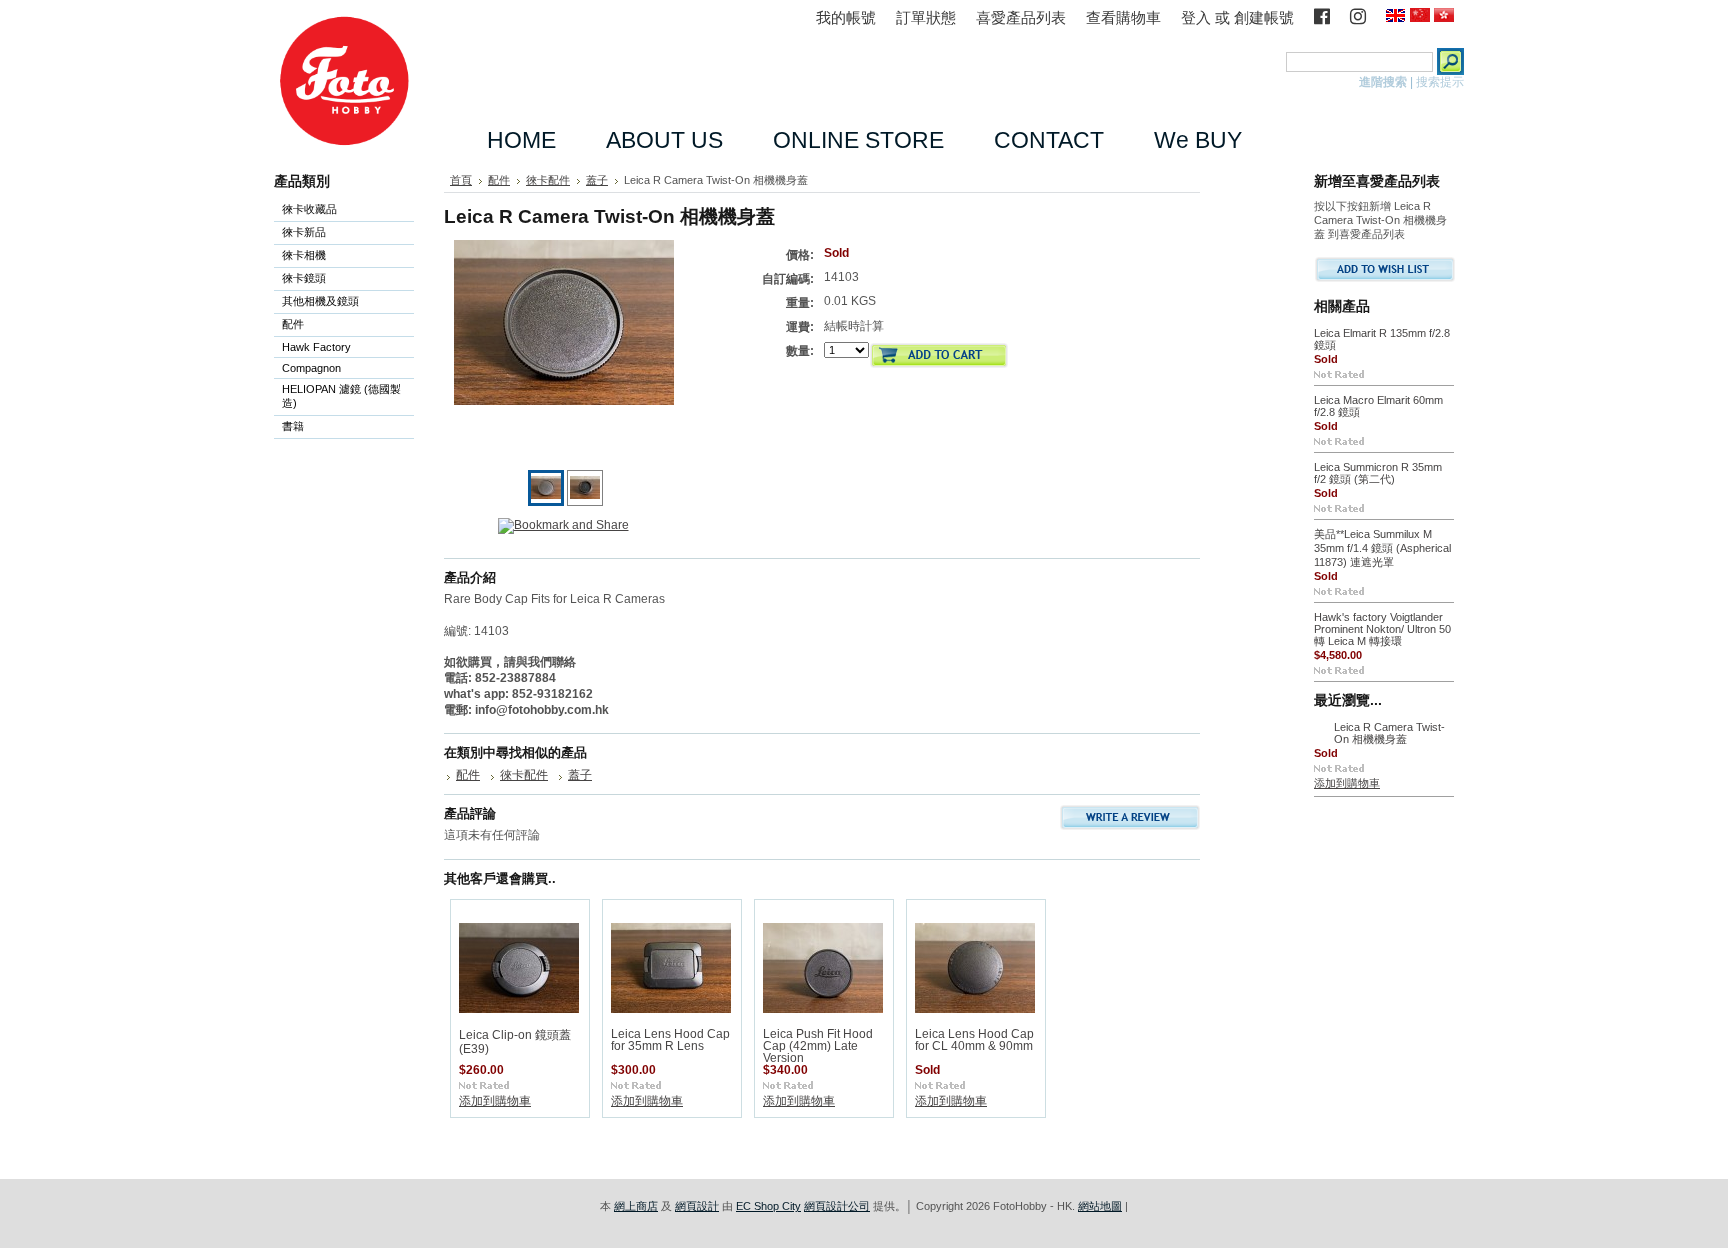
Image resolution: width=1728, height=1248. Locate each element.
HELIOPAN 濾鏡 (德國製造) (337, 396)
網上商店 (636, 1206)
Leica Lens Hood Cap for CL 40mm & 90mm (974, 1040)
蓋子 (597, 180)
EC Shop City (768, 1206)
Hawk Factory (312, 348)
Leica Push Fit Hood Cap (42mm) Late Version (818, 1046)
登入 (1196, 17)
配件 (289, 325)
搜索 (1269, 61)
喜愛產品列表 (1021, 17)
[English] (1396, 16)
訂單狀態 (926, 17)
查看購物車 (1123, 17)
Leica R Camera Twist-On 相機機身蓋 (1389, 733)
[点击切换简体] (1420, 16)
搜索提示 (1440, 82)
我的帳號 (846, 17)
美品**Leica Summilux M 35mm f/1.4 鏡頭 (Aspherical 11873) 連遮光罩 (1382, 548)
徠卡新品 (304, 232)
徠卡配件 (548, 180)
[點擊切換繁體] (1444, 16)
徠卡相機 (300, 256)
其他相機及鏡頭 (320, 301)
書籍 (293, 426)
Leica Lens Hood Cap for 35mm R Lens (670, 1040)
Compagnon (307, 369)
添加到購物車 (495, 1101)
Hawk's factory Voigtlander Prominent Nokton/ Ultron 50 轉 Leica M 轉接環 (1382, 629)
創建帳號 (1264, 17)
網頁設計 (697, 1206)
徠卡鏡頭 (300, 279)
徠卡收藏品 (309, 209)
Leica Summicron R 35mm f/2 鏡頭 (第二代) (1378, 473)
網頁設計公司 (837, 1206)
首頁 (461, 180)
